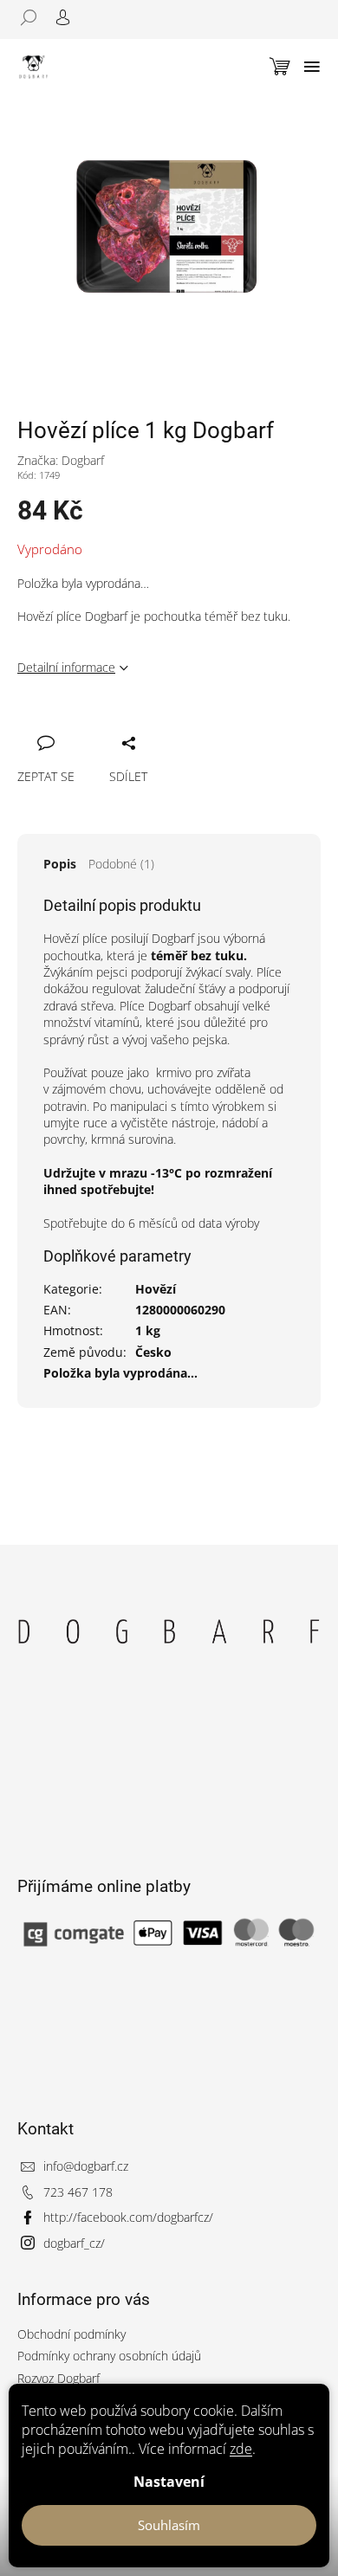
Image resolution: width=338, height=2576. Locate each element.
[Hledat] (35, 17)
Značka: (61, 460)
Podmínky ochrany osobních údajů (109, 2356)
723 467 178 (78, 2192)
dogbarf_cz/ (74, 2243)
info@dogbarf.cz (86, 2166)
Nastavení (169, 2482)
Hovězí (156, 1289)
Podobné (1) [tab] (121, 864)
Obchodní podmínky (71, 2334)
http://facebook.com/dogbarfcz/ (128, 2217)
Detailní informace (66, 667)
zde (241, 2449)
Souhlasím (169, 2525)
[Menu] (312, 67)
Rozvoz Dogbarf (58, 2378)
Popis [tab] (60, 864)
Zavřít (119, 724)
